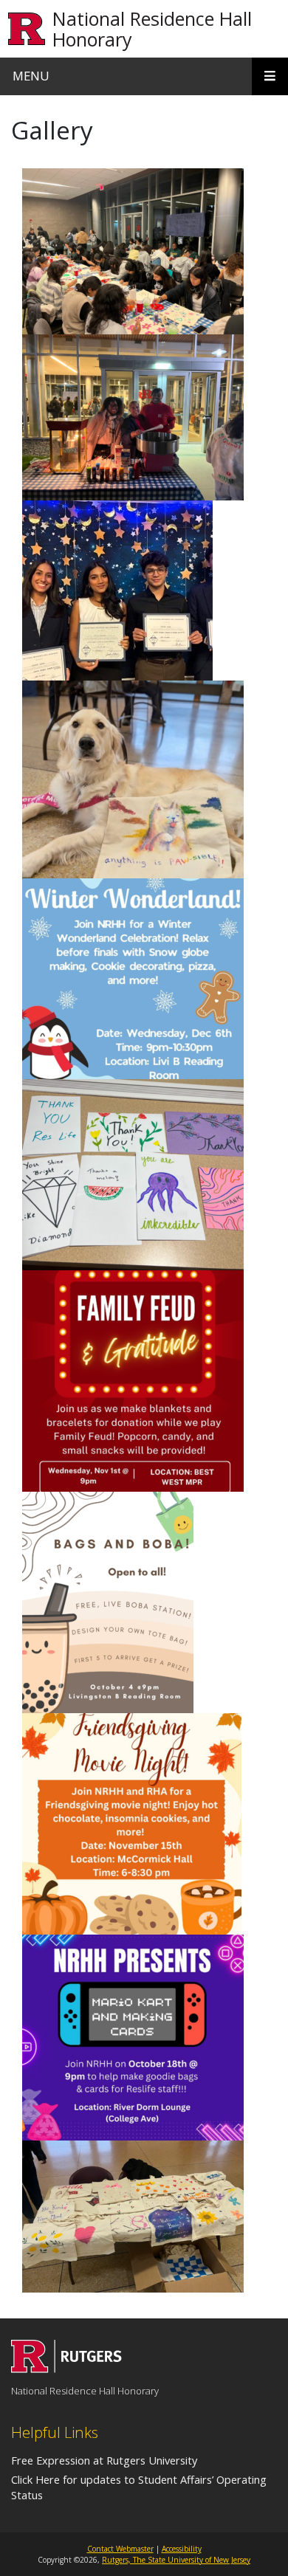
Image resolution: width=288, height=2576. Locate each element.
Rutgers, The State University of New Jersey (176, 2560)
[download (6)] (108, 1602)
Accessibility (182, 2549)
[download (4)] (117, 590)
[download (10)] (133, 978)
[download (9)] (133, 1380)
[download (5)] (133, 779)
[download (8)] (132, 1823)
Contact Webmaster (120, 2549)
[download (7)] (133, 2037)
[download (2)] (133, 2216)
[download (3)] (133, 1174)
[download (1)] (133, 251)
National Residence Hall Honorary (152, 29)
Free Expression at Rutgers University (104, 2460)
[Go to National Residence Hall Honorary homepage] (66, 2369)
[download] (133, 417)
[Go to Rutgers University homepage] (27, 29)
